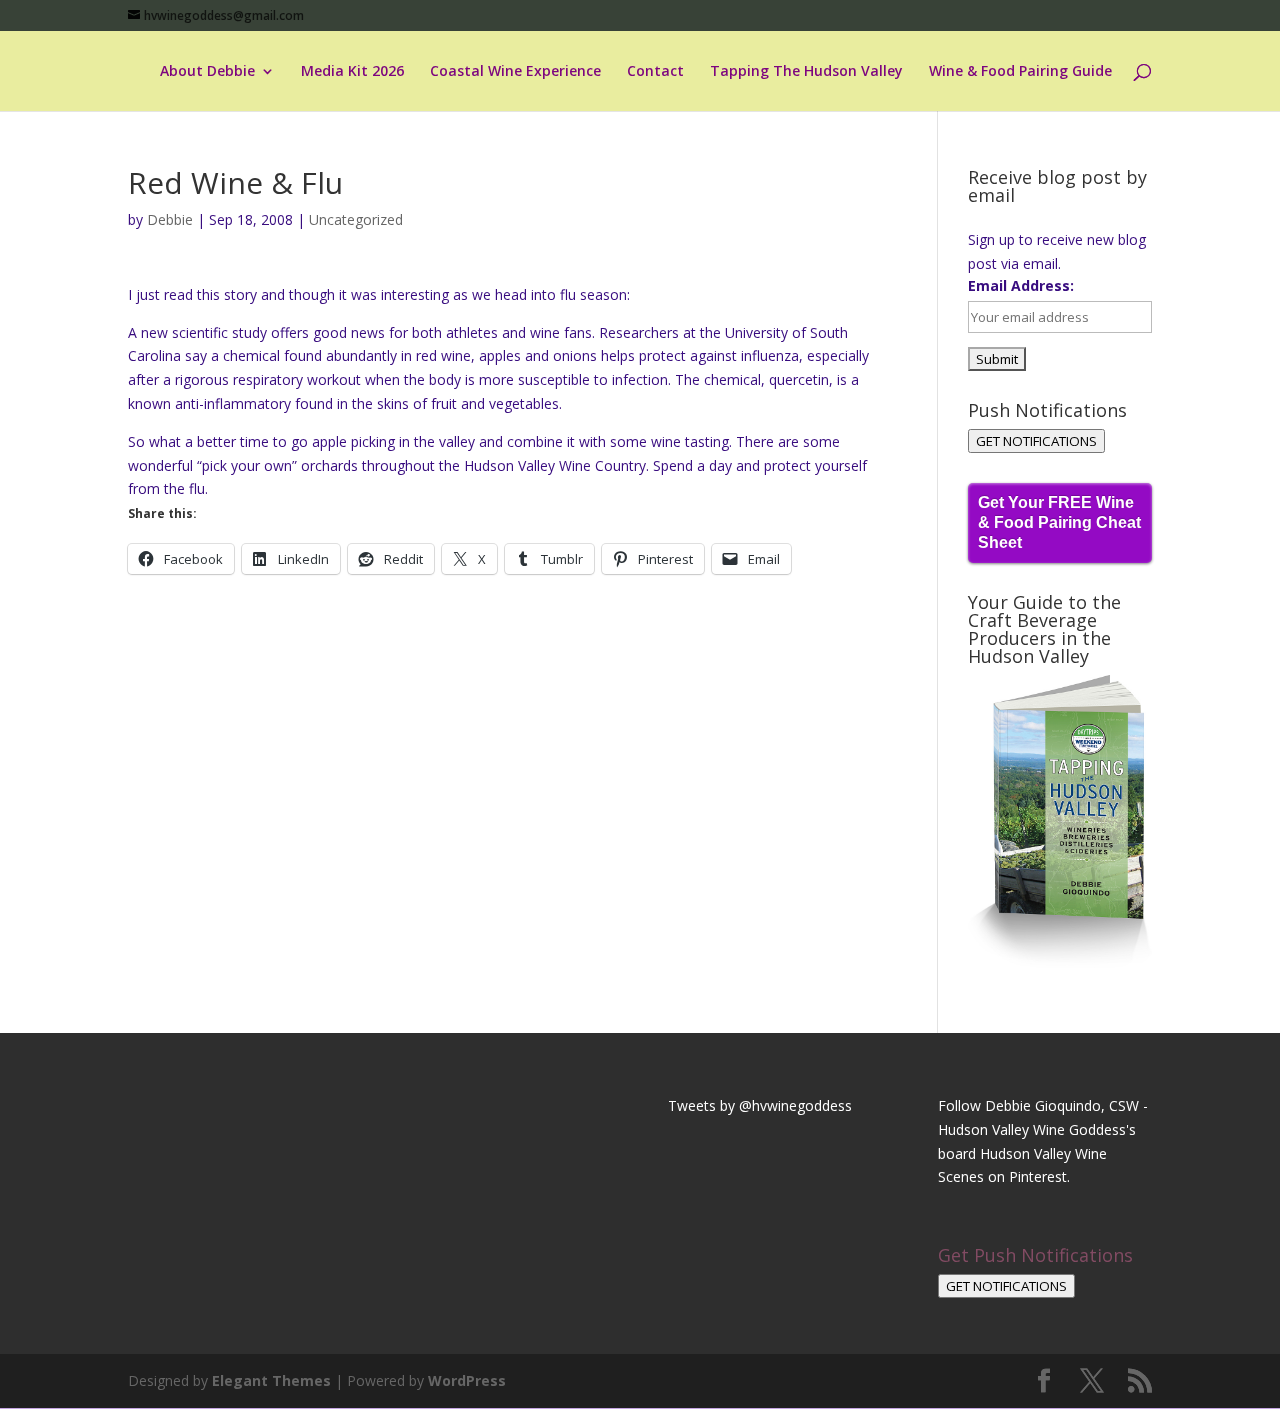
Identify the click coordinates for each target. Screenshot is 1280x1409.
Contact (655, 72)
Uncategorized (356, 219)
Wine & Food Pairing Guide (1020, 72)
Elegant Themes (271, 1380)
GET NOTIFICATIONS (1036, 441)
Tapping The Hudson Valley (806, 72)
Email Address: (1021, 285)
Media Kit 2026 (352, 72)
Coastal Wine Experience (515, 72)
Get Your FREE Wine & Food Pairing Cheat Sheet (1059, 522)
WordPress (467, 1380)
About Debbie (207, 72)
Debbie (170, 219)
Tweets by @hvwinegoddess (760, 1105)
